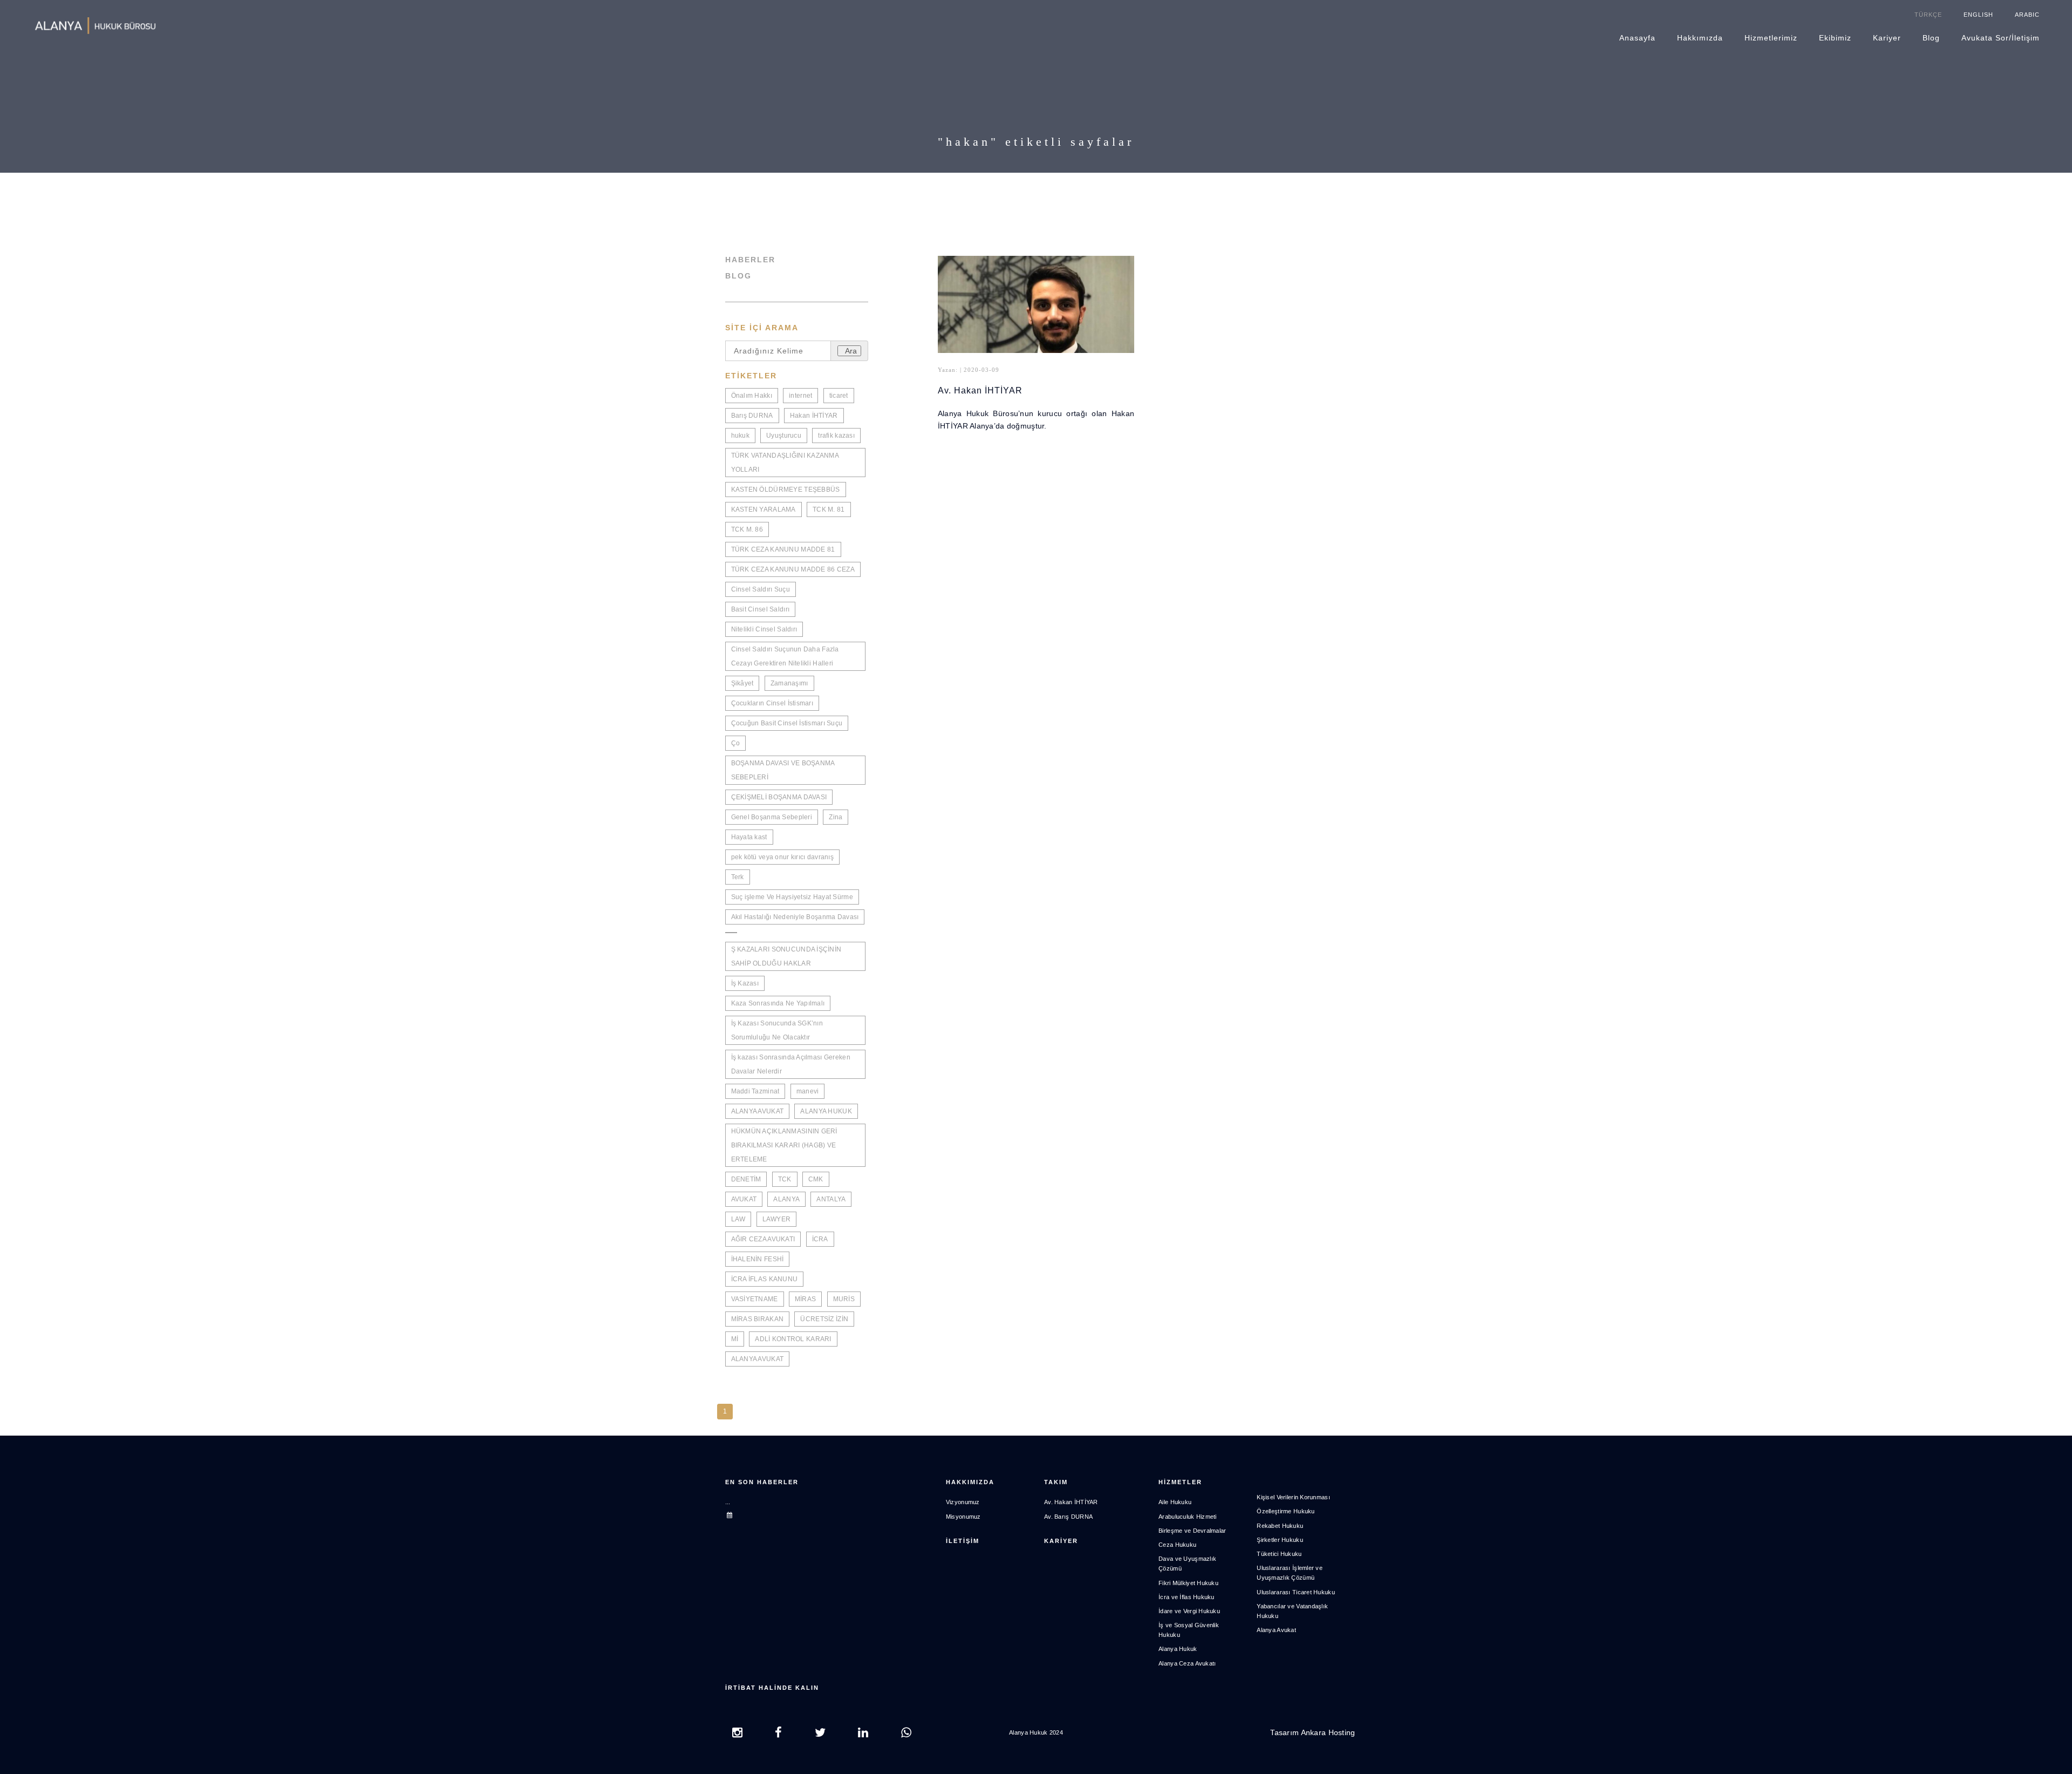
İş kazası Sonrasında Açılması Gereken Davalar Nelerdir (791, 1064)
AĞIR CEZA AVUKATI (763, 1239)
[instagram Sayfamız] (737, 1734)
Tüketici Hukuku (1279, 1554)
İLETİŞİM (963, 1541)
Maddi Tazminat (755, 1091)
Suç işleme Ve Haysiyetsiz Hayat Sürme (792, 897)
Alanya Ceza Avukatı (1187, 1663)
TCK (785, 1179)
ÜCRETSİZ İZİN (824, 1319)
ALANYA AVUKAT (758, 1111)
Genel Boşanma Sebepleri (772, 817)
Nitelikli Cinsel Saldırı (764, 629)
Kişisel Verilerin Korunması (1293, 1497)
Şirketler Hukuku (1280, 1540)
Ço (736, 743)
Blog (1931, 38)
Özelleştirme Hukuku (1286, 1511)
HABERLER (750, 260)
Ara (851, 351)
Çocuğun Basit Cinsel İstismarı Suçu (787, 723)
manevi (808, 1091)
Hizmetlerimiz (1771, 38)
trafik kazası (836, 436)
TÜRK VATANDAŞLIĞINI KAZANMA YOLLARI (785, 463)
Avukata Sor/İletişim (2001, 38)
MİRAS (805, 1299)
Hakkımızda (1700, 38)
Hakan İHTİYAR (814, 416)
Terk (738, 877)
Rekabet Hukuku (1280, 1526)
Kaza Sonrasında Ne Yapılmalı (778, 1003)
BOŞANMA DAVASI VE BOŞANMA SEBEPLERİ (783, 770)
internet (800, 396)
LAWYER (777, 1219)
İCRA (820, 1239)
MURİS (844, 1299)
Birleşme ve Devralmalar (1192, 1531)
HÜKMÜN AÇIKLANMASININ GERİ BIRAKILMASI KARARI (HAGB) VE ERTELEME (784, 1145)
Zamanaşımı (789, 683)
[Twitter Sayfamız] (820, 1734)
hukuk (740, 436)
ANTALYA (831, 1199)
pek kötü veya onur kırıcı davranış (783, 857)
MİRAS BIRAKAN (758, 1319)
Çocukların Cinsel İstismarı (772, 703)
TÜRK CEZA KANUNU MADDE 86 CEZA (793, 569)
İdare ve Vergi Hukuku (1189, 1611)
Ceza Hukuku (1177, 1545)
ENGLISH (1978, 15)
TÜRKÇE (1928, 15)
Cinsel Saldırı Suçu (761, 589)
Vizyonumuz (963, 1502)
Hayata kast (749, 837)
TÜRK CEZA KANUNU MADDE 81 (783, 549)
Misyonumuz (963, 1517)
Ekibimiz (1835, 38)
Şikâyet (742, 683)
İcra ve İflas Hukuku (1187, 1597)
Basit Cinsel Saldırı (761, 609)
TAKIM (1056, 1482)
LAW (738, 1219)
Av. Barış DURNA (1068, 1517)
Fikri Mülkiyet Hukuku (1188, 1583)
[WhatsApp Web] (906, 1734)
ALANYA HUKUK (826, 1111)
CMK (816, 1179)
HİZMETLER (1180, 1482)
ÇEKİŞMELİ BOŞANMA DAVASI (779, 797)
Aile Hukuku (1175, 1502)
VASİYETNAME (755, 1299)
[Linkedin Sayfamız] (863, 1734)
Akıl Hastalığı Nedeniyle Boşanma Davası (795, 917)
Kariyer (1887, 38)
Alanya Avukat (1276, 1630)
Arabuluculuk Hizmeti (1188, 1517)
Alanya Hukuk (1178, 1649)
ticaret (839, 396)
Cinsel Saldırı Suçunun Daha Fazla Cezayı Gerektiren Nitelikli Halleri (785, 656)
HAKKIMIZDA (970, 1482)
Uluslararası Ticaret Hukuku (1296, 1592)
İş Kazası (745, 983)
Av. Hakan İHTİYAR (980, 390)
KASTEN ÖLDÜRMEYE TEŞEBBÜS (786, 490)
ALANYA (786, 1199)
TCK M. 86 (747, 529)
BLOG (738, 276)
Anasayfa (1637, 38)
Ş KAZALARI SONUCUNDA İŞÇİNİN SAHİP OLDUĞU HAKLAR (786, 956)
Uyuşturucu (784, 436)
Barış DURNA (752, 416)
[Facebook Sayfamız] (778, 1734)
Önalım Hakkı (752, 396)
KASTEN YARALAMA (764, 509)
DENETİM (746, 1179)
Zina (836, 817)
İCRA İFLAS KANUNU (765, 1279)
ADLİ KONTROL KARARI (793, 1339)
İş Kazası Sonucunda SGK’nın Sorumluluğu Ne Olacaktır (777, 1030)
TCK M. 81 (829, 509)
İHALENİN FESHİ (758, 1259)
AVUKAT (744, 1199)
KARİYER (1061, 1541)
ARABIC (2027, 15)
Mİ (735, 1339)
